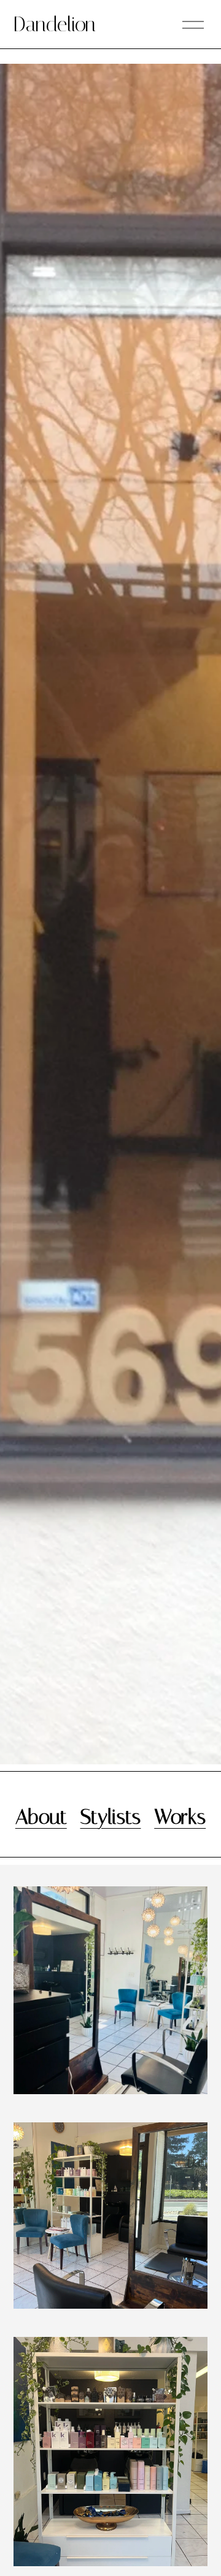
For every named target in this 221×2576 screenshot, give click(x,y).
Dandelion (55, 24)
